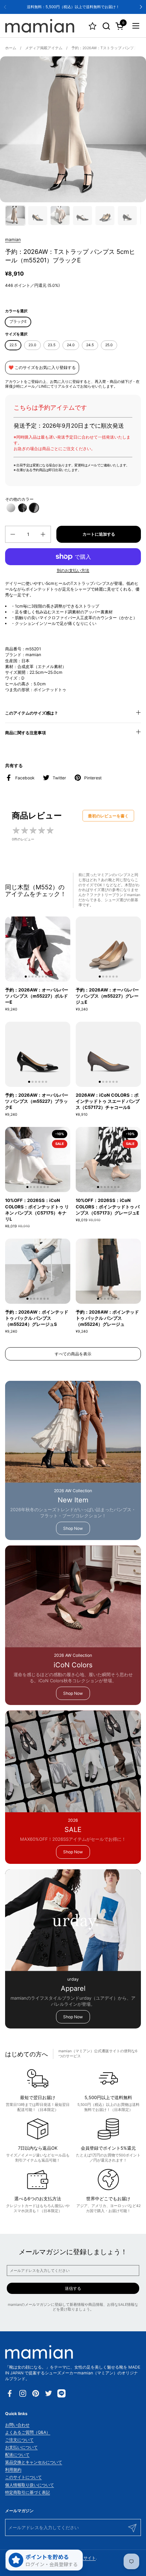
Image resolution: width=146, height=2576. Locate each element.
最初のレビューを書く (108, 816)
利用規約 (13, 2470)
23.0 (32, 345)
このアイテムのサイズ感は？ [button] (32, 713)
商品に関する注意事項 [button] (25, 733)
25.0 (109, 345)
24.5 (90, 345)
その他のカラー (19, 499)
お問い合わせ (17, 2425)
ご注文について (19, 2440)
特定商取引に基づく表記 (28, 2492)
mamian (13, 239)
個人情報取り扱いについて (30, 2485)
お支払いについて (21, 2447)
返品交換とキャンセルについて (34, 2462)
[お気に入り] (93, 26)
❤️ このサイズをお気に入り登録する (42, 367)
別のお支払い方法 (73, 570)
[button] (106, 26)
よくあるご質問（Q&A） (28, 2432)
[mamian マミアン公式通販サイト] (40, 26)
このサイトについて (23, 2477)
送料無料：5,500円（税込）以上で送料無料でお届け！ (73, 7)
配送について (17, 2455)
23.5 (52, 345)
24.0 (71, 345)
